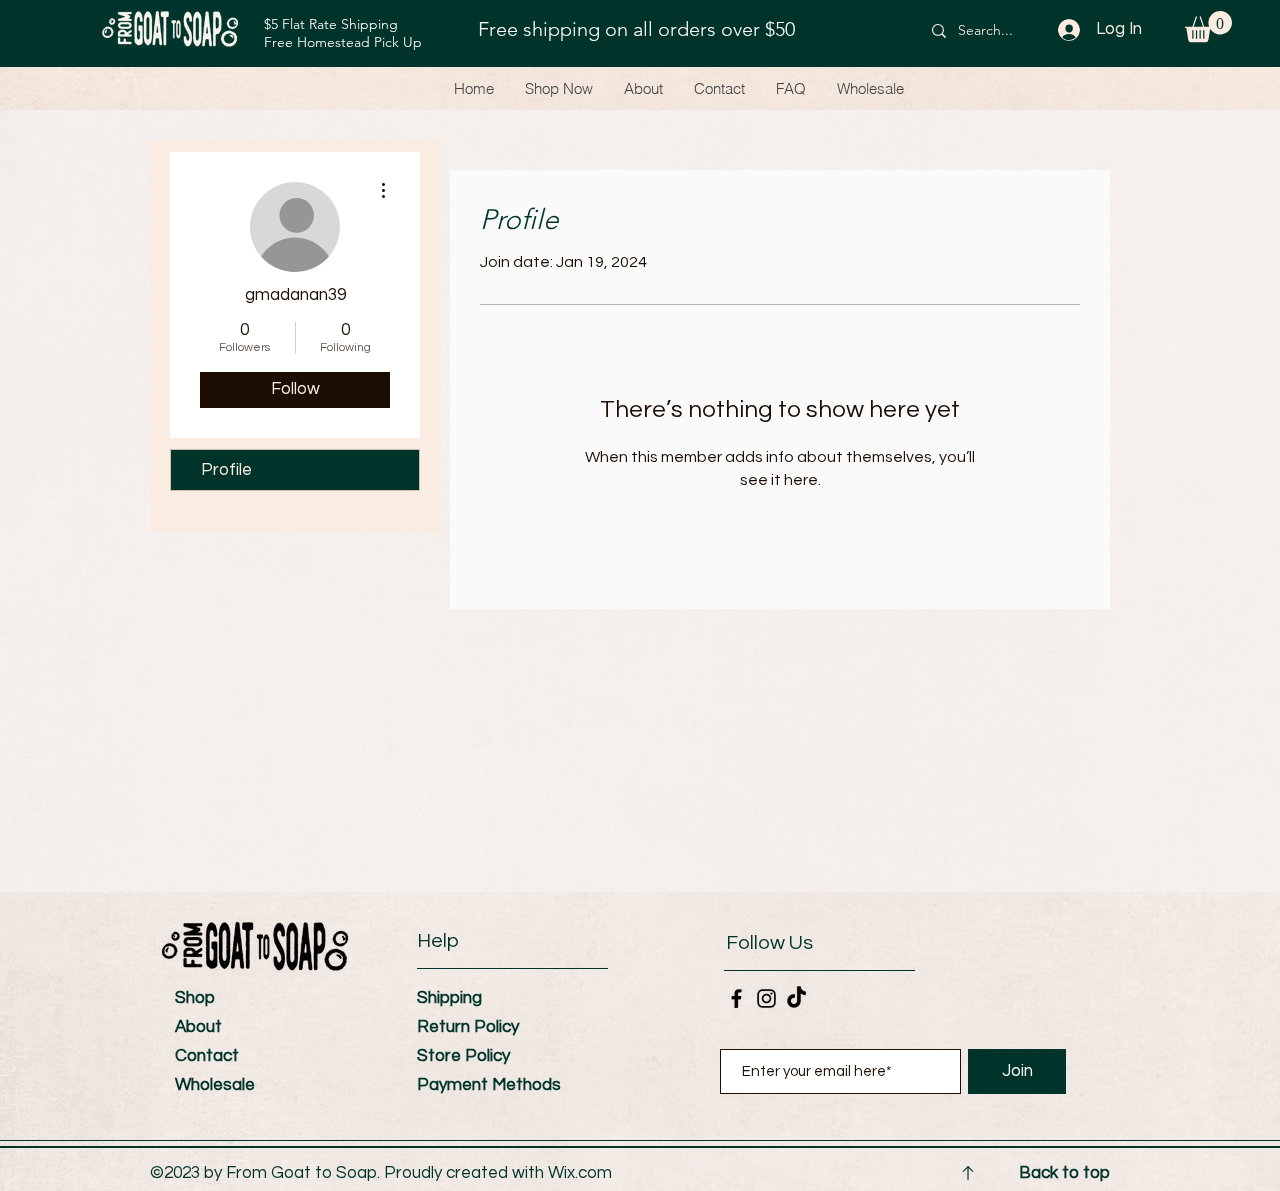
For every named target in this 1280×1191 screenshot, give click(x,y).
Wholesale (215, 1085)
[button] (1208, 26)
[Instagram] (766, 998)
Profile (226, 470)
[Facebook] (736, 998)
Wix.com (580, 1173)
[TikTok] (796, 998)
